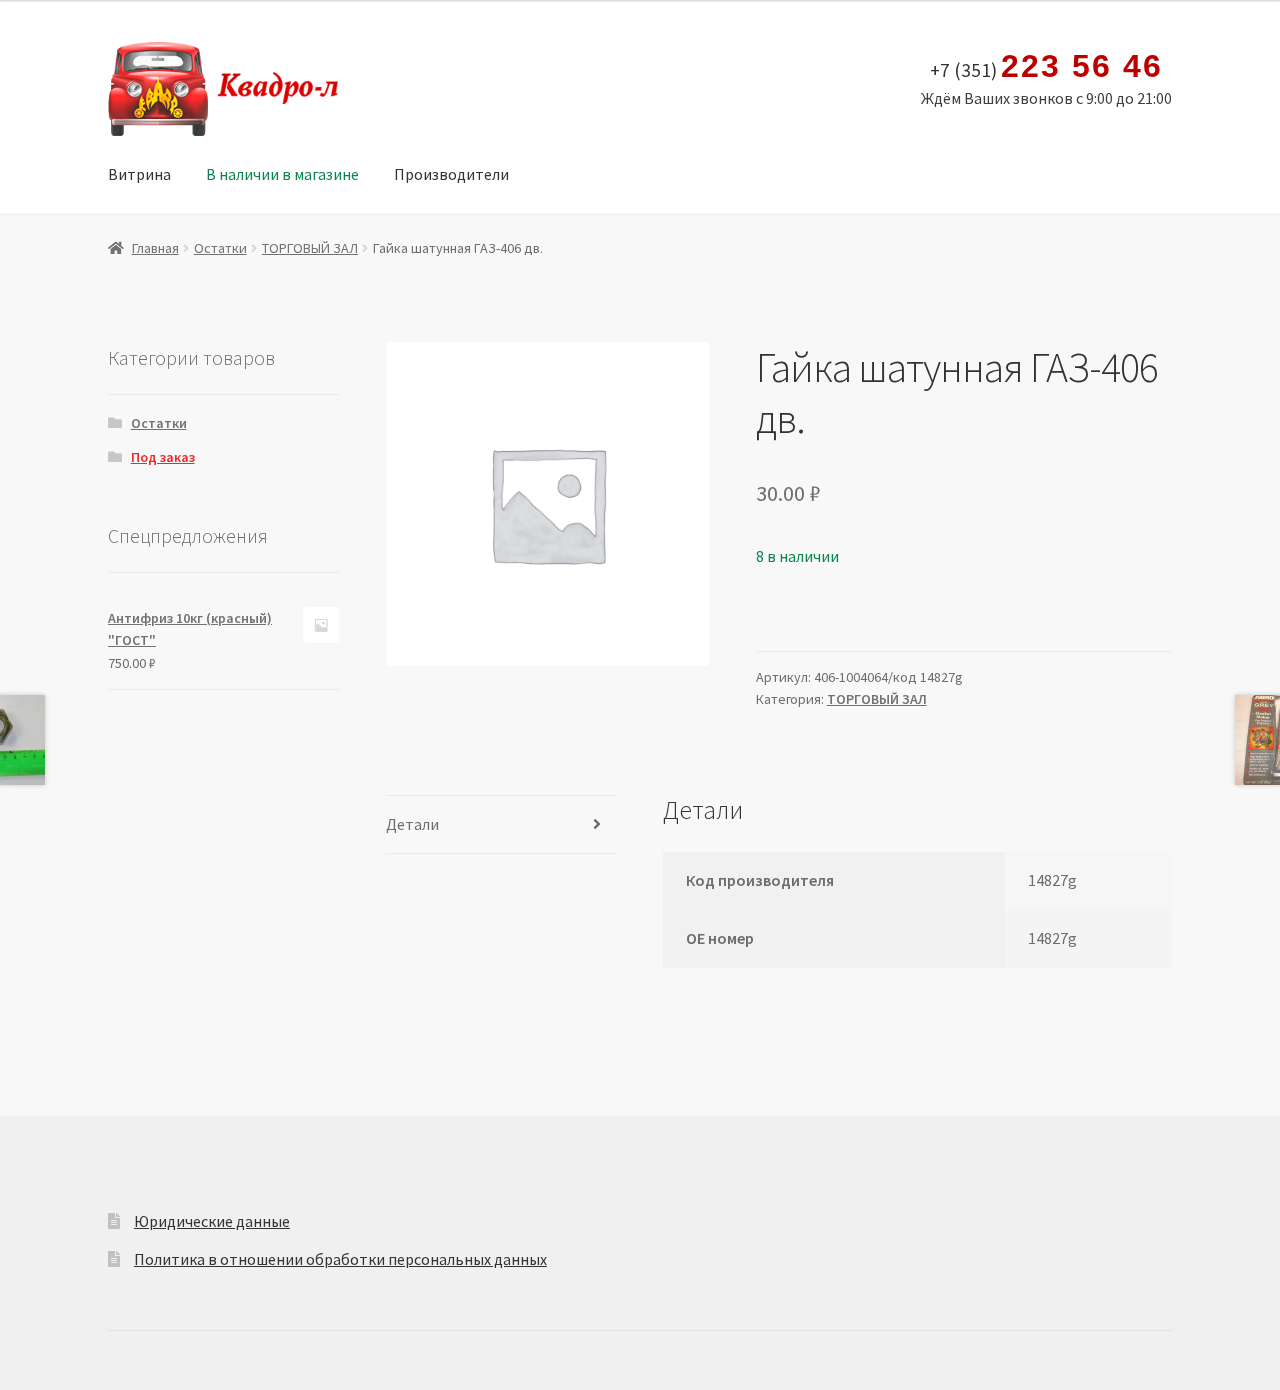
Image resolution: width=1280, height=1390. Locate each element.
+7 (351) (1046, 67)
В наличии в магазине (282, 174)
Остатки (220, 248)
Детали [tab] (412, 824)
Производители (451, 174)
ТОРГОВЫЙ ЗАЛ (310, 248)
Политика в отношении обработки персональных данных (340, 1259)
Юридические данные (212, 1221)
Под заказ (163, 457)
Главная (155, 248)
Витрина (139, 174)
